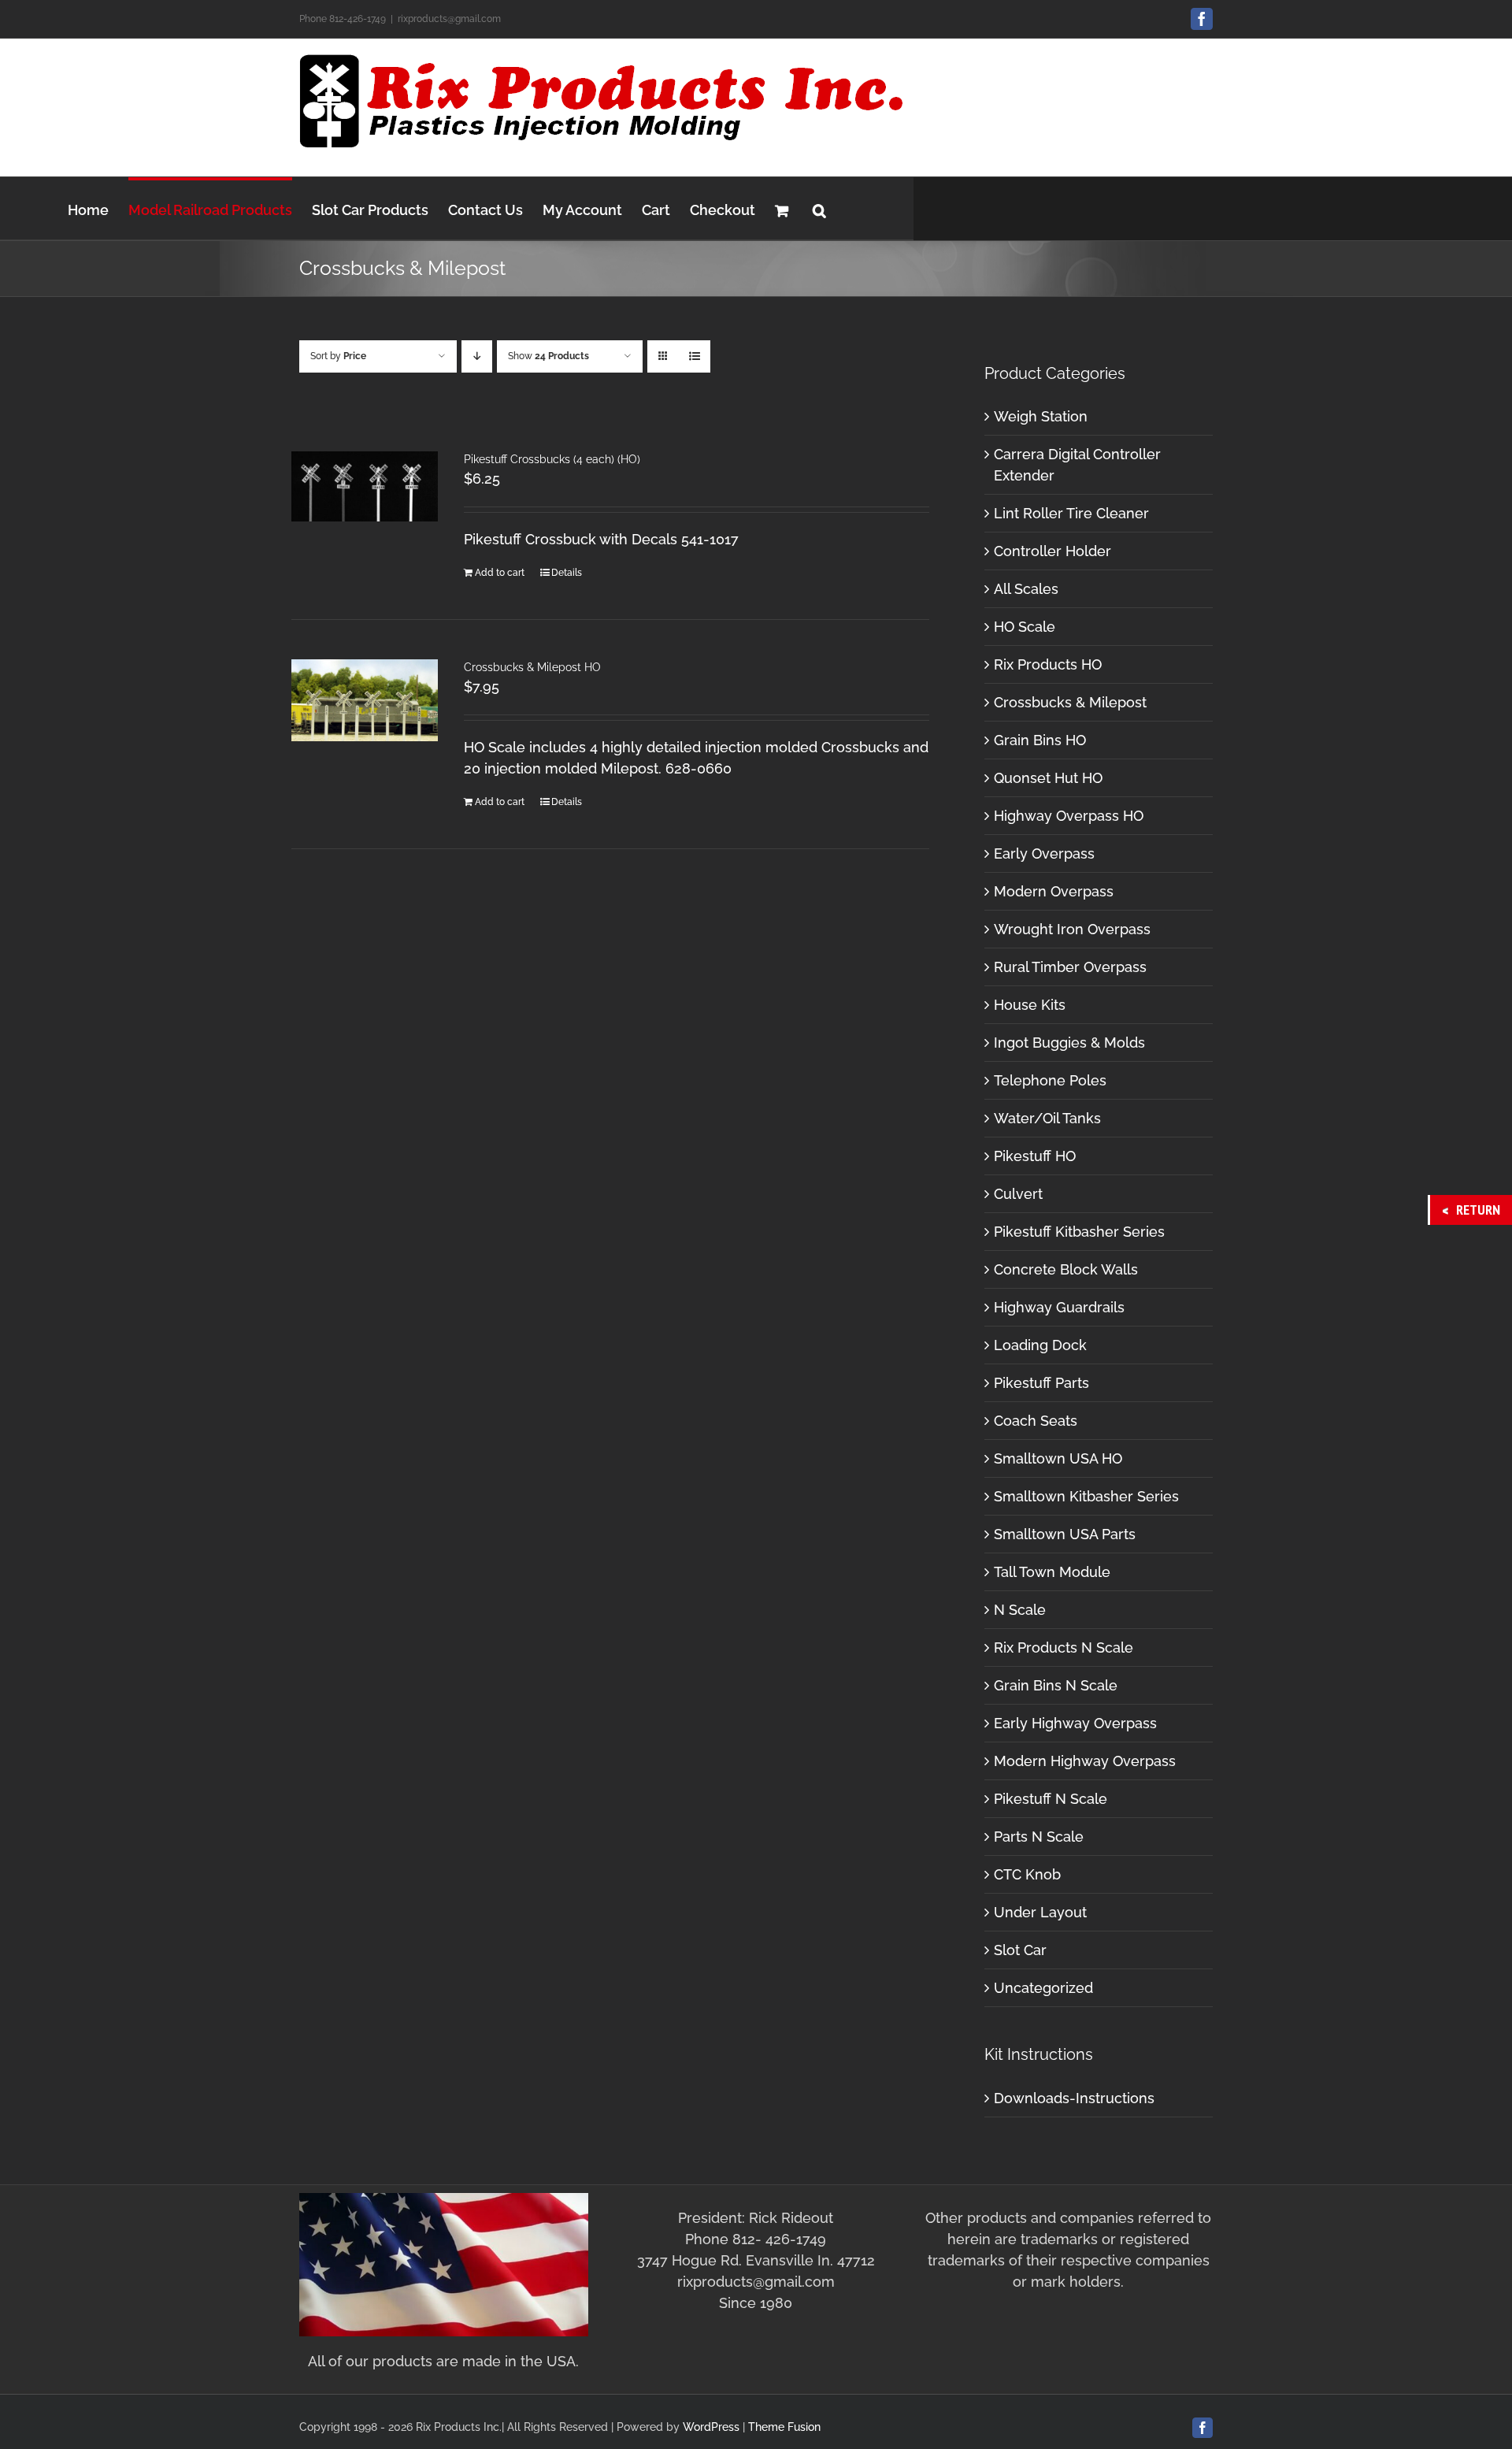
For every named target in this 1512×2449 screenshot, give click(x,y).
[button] (819, 208)
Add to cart (500, 573)
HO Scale (1025, 627)
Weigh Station (1041, 416)
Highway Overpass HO (1069, 816)
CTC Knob (1027, 1874)
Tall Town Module (1052, 1572)
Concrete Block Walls (1066, 1269)
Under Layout (1040, 1912)
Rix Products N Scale (1064, 1648)
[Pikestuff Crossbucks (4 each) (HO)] (365, 486)
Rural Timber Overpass (1070, 967)
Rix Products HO (1048, 664)
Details (567, 573)
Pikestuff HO (1035, 1156)
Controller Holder (1052, 551)
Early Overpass (1044, 853)
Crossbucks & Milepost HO (532, 667)
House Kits (1030, 1005)
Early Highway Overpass (1075, 1723)
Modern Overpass (1054, 891)
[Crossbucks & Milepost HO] (365, 700)
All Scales (1026, 589)
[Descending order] (477, 356)
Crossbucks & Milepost (1070, 702)
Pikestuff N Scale (1051, 1799)
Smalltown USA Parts (1065, 1534)
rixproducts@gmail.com (449, 19)
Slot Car (1020, 1950)
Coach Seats (1036, 1421)
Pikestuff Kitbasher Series (1079, 1232)
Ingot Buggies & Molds (1069, 1043)
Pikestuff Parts (1041, 1383)
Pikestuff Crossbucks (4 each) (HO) (552, 459)
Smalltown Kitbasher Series (1086, 1496)
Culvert (1018, 1194)
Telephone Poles (1050, 1080)
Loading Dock (1040, 1345)
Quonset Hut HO (1048, 778)
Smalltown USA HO (1058, 1458)
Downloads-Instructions (1074, 2098)
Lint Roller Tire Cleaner (1071, 513)
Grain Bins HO (1040, 740)
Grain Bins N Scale (1056, 1685)
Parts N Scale (1039, 1837)
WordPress (711, 2427)
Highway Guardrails (1059, 1307)
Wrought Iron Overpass (1072, 929)
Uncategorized (1043, 1988)
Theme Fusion (784, 2427)
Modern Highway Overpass (1085, 1761)
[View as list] (694, 356)
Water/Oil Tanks (1047, 1118)
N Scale (1020, 1610)
